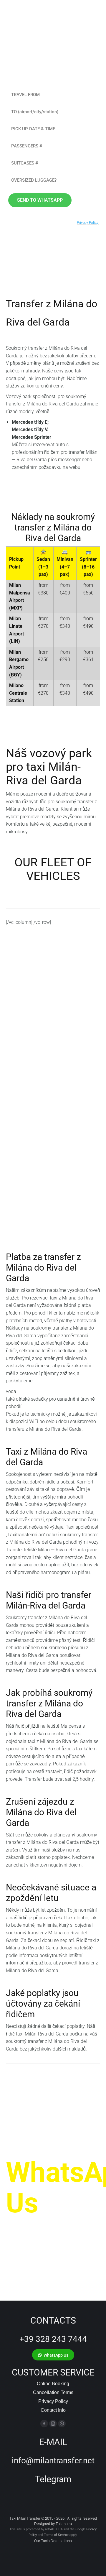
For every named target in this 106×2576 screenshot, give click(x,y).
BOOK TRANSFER (35, 1117)
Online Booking (53, 2384)
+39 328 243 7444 (53, 2339)
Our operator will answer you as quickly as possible (50, 2237)
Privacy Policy (53, 2401)
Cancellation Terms (53, 2392)
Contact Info (53, 2410)
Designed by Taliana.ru (53, 2524)
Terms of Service (56, 2535)
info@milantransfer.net (53, 2461)
